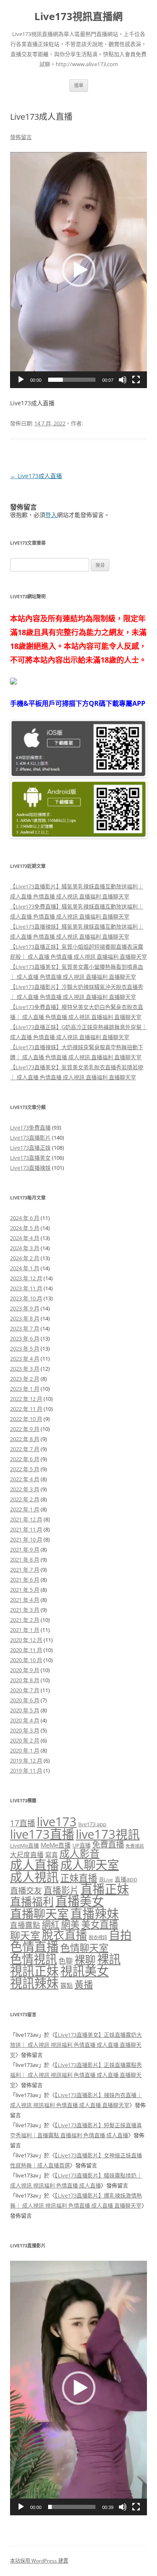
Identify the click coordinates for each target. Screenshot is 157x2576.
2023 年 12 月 (26, 1278)
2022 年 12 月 (26, 1399)
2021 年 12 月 (26, 1519)
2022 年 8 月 (25, 1439)
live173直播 (42, 1834)
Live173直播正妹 (30, 1148)
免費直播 (108, 1844)
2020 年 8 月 (25, 1680)
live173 (57, 1822)
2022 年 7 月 (25, 1449)
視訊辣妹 (34, 1983)
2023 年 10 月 (26, 1298)
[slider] (72, 380)
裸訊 (109, 1959)
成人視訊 (34, 1877)
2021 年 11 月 (26, 1529)
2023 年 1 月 (25, 1389)
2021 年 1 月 (25, 1630)
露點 (67, 1985)
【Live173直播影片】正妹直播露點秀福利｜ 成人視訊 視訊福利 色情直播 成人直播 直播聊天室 (76, 2075)
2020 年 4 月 (25, 1720)
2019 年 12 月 (26, 1760)
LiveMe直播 (24, 1845)
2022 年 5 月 (25, 1469)
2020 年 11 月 (26, 1650)
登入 (51, 515)
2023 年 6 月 (25, 1338)
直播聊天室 (39, 1914)
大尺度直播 (27, 1855)
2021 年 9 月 (25, 1549)
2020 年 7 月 (25, 1690)
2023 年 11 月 (26, 1288)
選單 (79, 85)
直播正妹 (105, 1889)
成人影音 (80, 1853)
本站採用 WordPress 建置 (39, 2561)
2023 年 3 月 (25, 1369)
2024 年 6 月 (25, 1218)
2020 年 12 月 (26, 1640)
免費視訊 (135, 1846)
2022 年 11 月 (26, 1409)
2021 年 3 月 (25, 1610)
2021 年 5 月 (25, 1590)
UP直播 (81, 1845)
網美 (70, 1924)
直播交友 (26, 1890)
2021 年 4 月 (25, 1600)
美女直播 (100, 1924)
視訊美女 (85, 1971)
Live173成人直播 (36, 476)
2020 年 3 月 (25, 1730)
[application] (78, 270)
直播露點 (25, 1925)
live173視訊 (108, 1834)
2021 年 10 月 (26, 1539)
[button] (79, 270)
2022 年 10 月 (26, 1419)
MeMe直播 (56, 1845)
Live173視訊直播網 (78, 17)
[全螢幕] (136, 380)
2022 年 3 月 (25, 1489)
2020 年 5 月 (25, 1710)
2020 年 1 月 (25, 1750)
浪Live (106, 1880)
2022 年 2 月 (25, 1499)
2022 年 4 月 (25, 1479)
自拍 (120, 1935)
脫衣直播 (64, 1935)
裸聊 (85, 1959)
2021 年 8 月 (25, 1559)
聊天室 (25, 1935)
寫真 (51, 1855)
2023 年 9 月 (25, 1308)
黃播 (84, 1984)
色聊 (66, 1961)
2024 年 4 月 (25, 1238)
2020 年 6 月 (25, 1700)
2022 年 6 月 (25, 1459)
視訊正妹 (34, 1971)
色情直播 (34, 1947)
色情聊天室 (84, 1948)
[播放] (21, 380)
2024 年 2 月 (25, 1258)
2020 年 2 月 (25, 1740)
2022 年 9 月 (25, 1429)
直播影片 (61, 1890)
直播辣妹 (95, 1913)
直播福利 (32, 1902)
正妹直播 (79, 1878)
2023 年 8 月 (25, 1318)
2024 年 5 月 (25, 1228)
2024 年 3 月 (25, 1248)
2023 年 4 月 (25, 1359)
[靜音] (123, 380)
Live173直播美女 (30, 1158)
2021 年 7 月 (25, 1570)
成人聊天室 (90, 1865)
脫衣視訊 (98, 1937)
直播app (126, 1879)
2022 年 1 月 (25, 1509)
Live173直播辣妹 (30, 1168)
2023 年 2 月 (25, 1379)
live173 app (92, 1824)
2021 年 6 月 (25, 1580)
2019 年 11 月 (26, 1771)
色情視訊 (33, 1959)
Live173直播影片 (30, 1137)
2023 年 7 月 (25, 1328)
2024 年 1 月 (25, 1268)
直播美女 (80, 1901)
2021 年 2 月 (25, 1620)
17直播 (23, 1823)
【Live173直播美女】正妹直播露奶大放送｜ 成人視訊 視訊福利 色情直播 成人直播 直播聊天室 (76, 2045)
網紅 (51, 1924)
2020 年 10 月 (26, 1660)
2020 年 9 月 (25, 1670)
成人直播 (34, 1865)
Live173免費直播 (30, 1127)
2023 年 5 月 (25, 1348)
